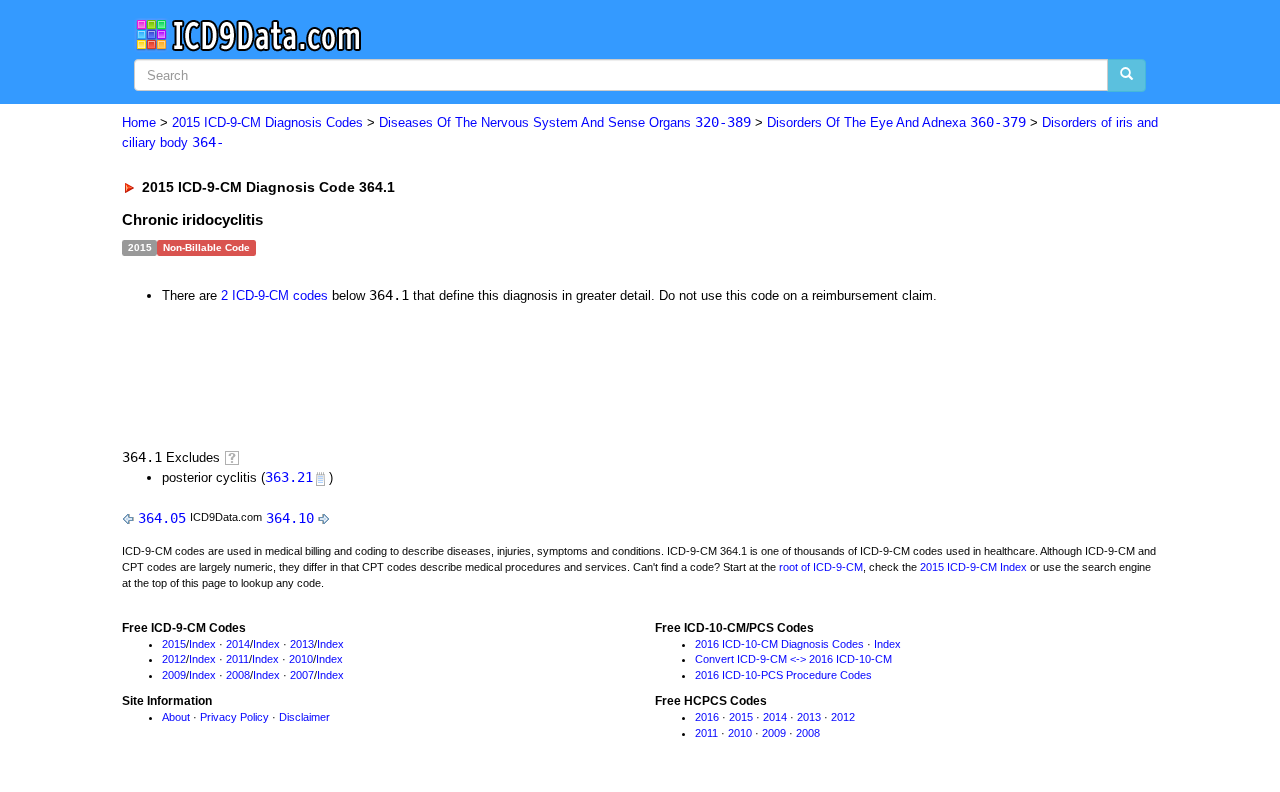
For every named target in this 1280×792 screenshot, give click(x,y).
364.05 (162, 518)
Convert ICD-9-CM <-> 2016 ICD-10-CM (793, 659)
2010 (301, 659)
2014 (238, 644)
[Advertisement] (479, 374)
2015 (174, 644)
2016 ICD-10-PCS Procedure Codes (783, 675)
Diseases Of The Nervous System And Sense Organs (565, 122)
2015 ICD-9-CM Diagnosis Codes (267, 122)
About (176, 717)
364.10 (290, 518)
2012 (174, 659)
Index (202, 644)
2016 (707, 717)
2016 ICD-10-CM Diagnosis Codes (779, 644)
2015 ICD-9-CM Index (973, 567)
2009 (174, 675)
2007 (302, 675)
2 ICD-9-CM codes (274, 295)
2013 (302, 644)
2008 (238, 675)
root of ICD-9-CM (821, 567)
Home (139, 122)
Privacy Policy (234, 717)
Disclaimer (304, 717)
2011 (237, 659)
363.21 (289, 477)
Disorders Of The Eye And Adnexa (896, 122)
